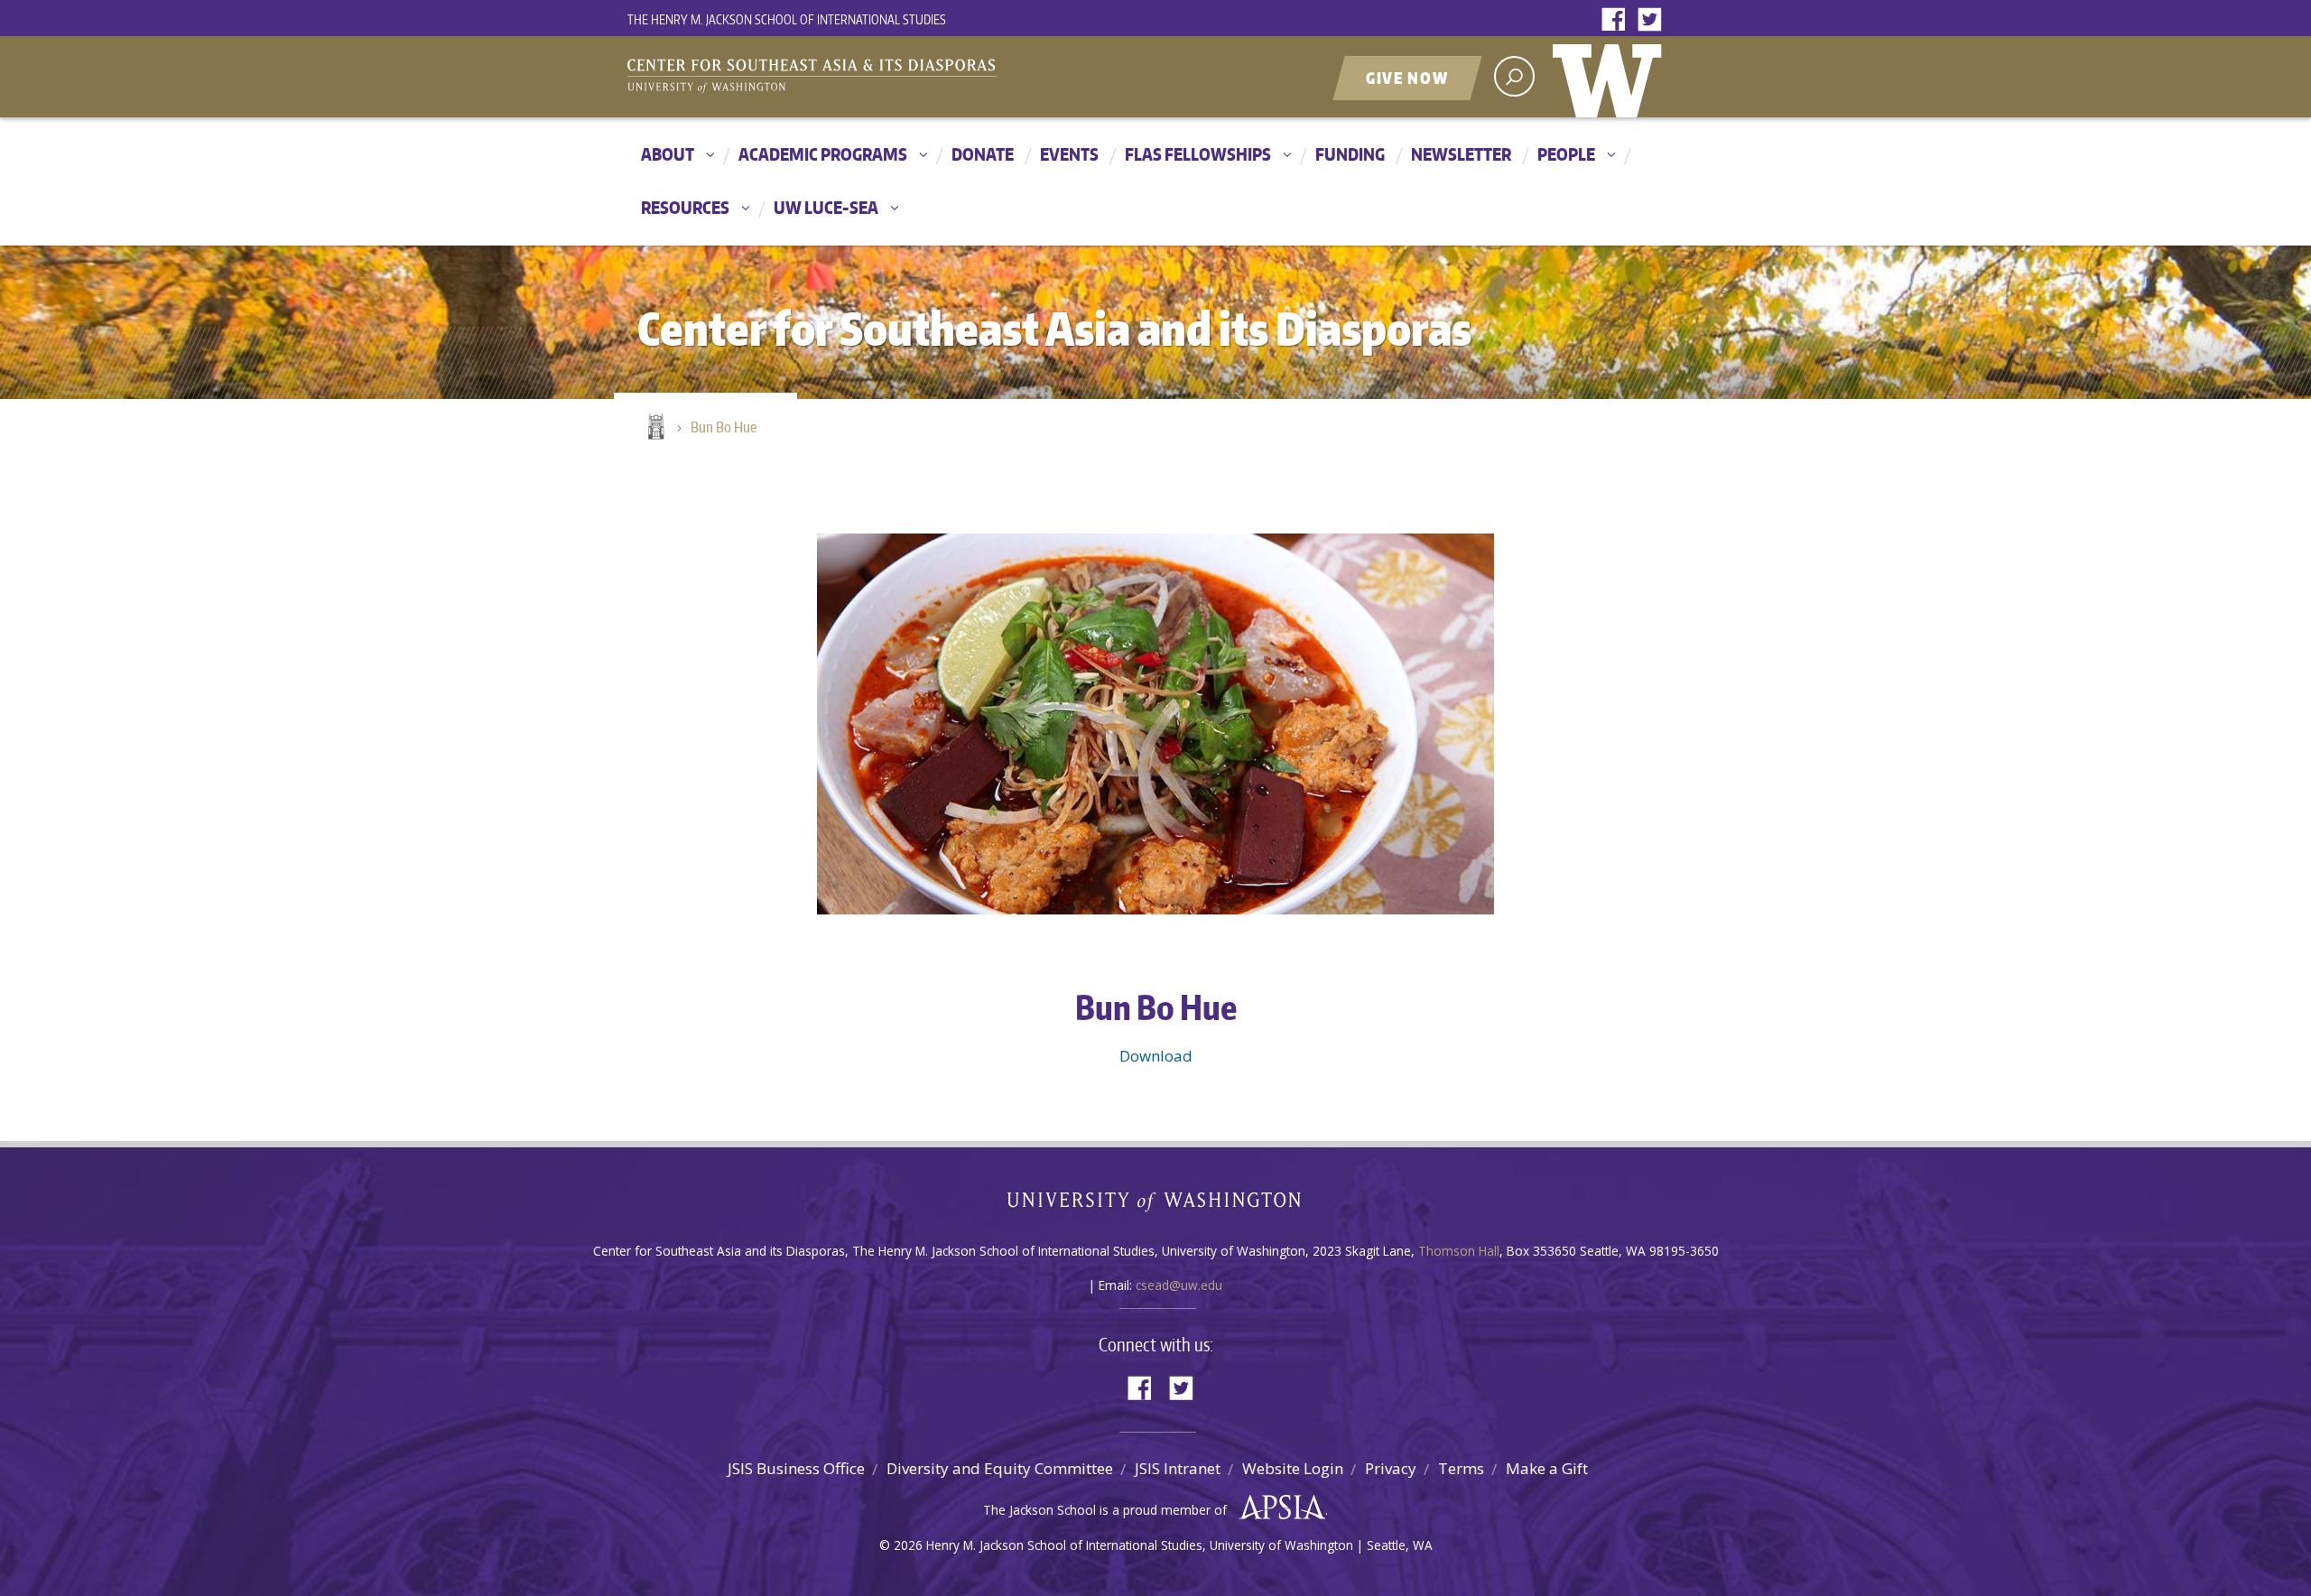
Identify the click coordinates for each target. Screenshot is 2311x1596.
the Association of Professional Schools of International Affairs (1278, 1508)
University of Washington (1611, 77)
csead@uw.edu (1179, 1285)
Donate (983, 154)
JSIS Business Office (796, 1468)
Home (654, 428)
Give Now (1407, 78)
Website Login (1293, 1468)
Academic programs (823, 154)
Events (1069, 154)
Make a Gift (1547, 1468)
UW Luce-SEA (826, 207)
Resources (685, 207)
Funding (1350, 154)
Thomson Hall (1459, 1251)
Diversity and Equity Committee (1000, 1468)
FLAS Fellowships (1198, 154)
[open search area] (1514, 76)
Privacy (1391, 1468)
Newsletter (1461, 154)
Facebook (1618, 20)
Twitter (1654, 20)
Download (1156, 1056)
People (1566, 154)
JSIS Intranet (1178, 1468)
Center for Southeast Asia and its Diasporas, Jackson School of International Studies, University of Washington (831, 79)
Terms (1461, 1468)
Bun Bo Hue (724, 427)
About (668, 154)
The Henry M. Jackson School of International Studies (787, 19)
